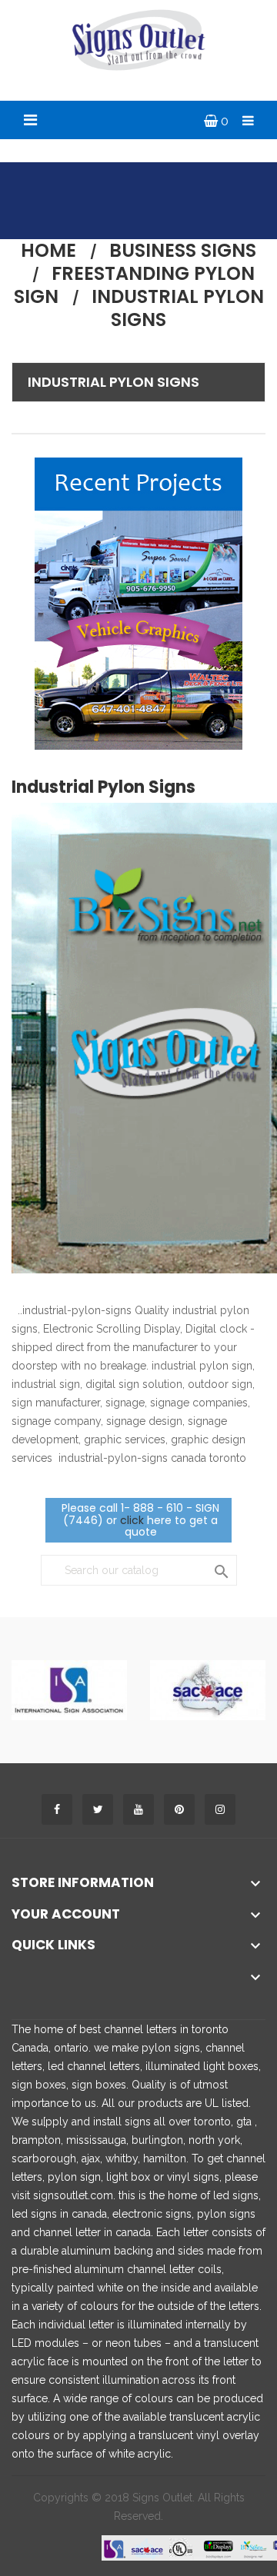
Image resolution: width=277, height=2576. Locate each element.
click (132, 1520)
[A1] (69, 1689)
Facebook (57, 1809)
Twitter (98, 1809)
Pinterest (179, 1809)
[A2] (208, 1689)
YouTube (138, 1809)
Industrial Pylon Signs (113, 382)
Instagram (220, 1809)
